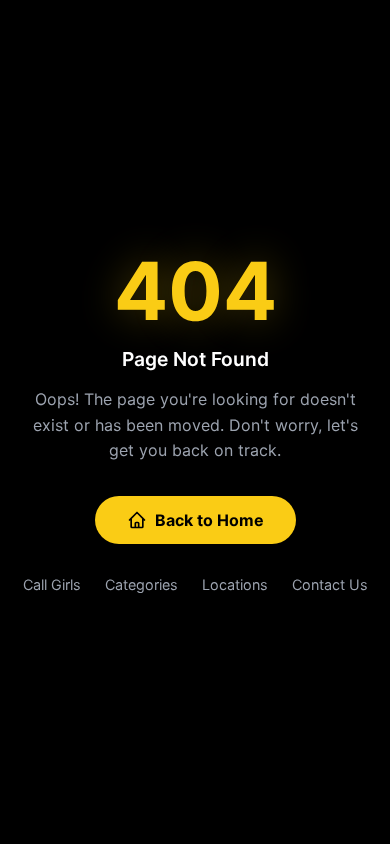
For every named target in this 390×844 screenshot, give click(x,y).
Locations (235, 584)
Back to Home (209, 520)
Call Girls (52, 584)
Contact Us (330, 584)
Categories (141, 584)
